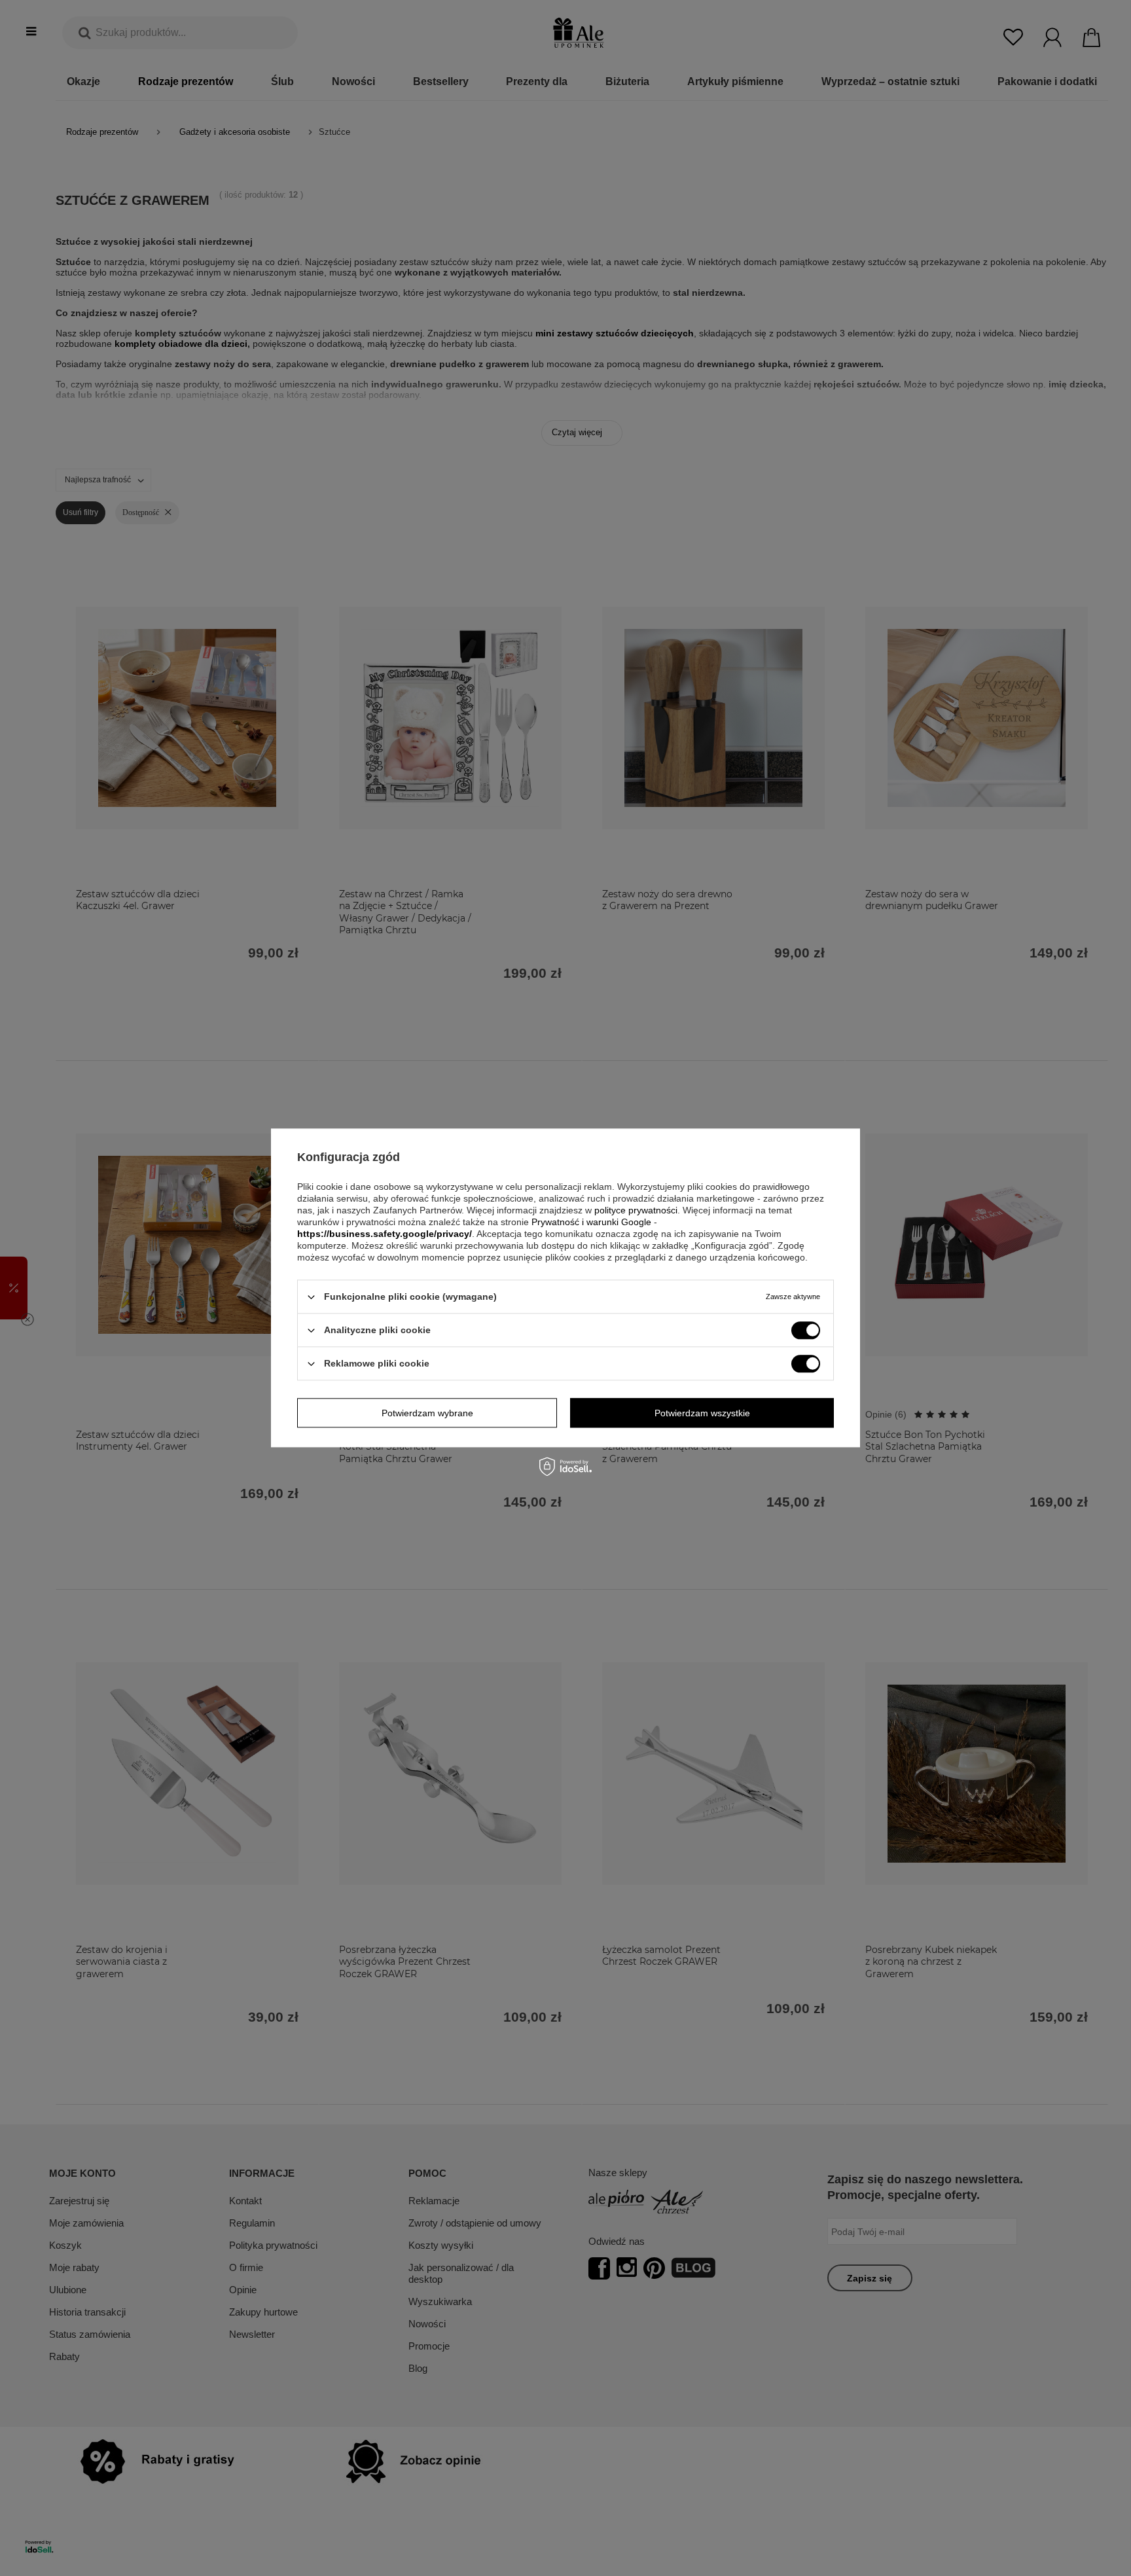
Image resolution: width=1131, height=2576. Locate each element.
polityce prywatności (636, 1210)
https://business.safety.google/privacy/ (385, 1234)
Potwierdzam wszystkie (702, 1413)
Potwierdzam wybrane (427, 1413)
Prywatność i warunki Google (591, 1222)
